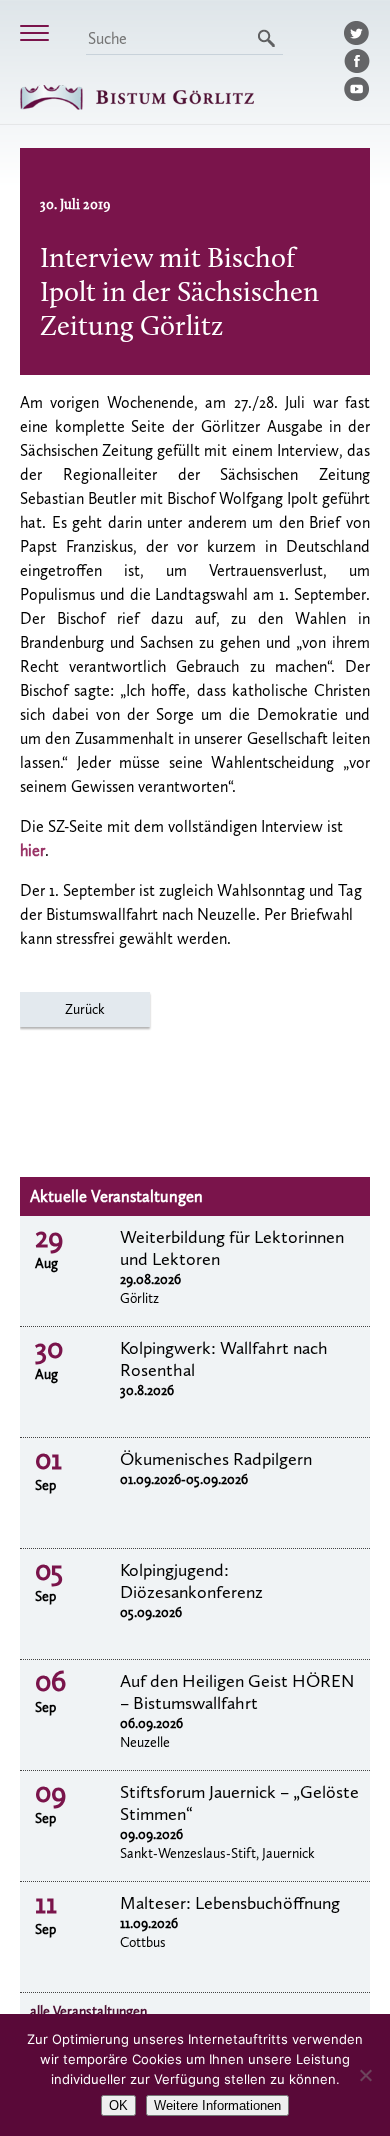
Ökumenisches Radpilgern (216, 1459)
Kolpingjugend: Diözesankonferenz (191, 1581)
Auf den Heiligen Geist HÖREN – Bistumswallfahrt (237, 1692)
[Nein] (365, 2075)
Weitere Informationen (217, 2105)
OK (118, 2105)
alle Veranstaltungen (88, 2011)
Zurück (85, 1009)
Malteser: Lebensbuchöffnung (230, 1903)
